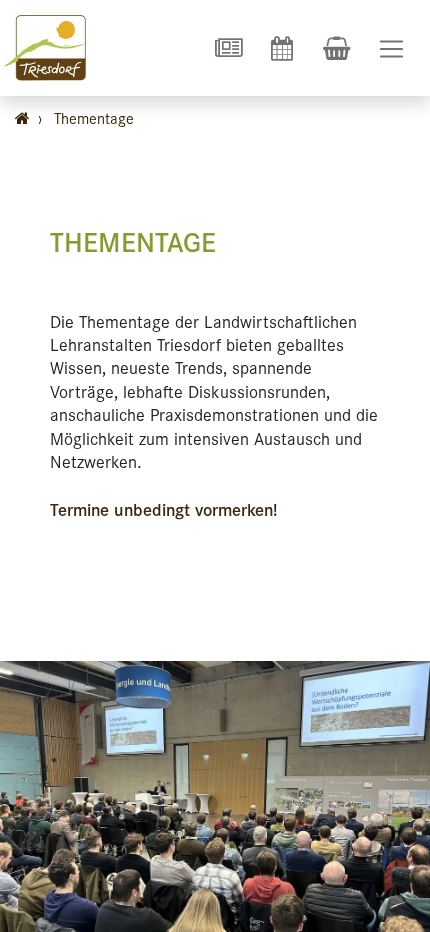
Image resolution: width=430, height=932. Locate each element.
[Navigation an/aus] (391, 48)
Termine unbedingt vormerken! (164, 509)
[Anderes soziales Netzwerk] (228, 48)
